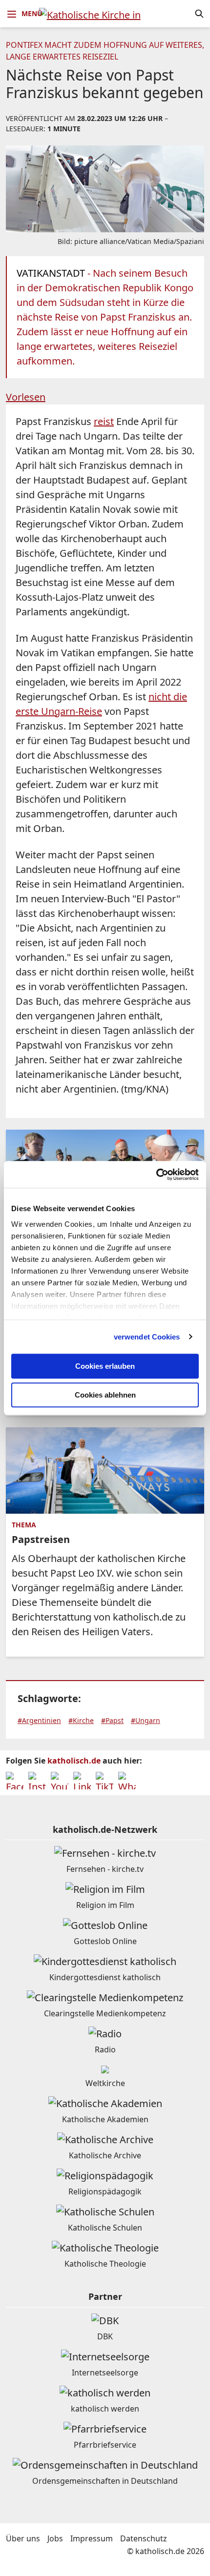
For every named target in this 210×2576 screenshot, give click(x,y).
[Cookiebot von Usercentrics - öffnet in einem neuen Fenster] (156, 1175)
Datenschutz (144, 2538)
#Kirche (81, 1720)
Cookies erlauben (105, 1366)
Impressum (92, 2538)
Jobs (55, 2538)
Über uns (23, 2538)
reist (104, 421)
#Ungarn (146, 1720)
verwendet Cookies (147, 1337)
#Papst (112, 1720)
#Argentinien (39, 1720)
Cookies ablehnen (105, 1395)
